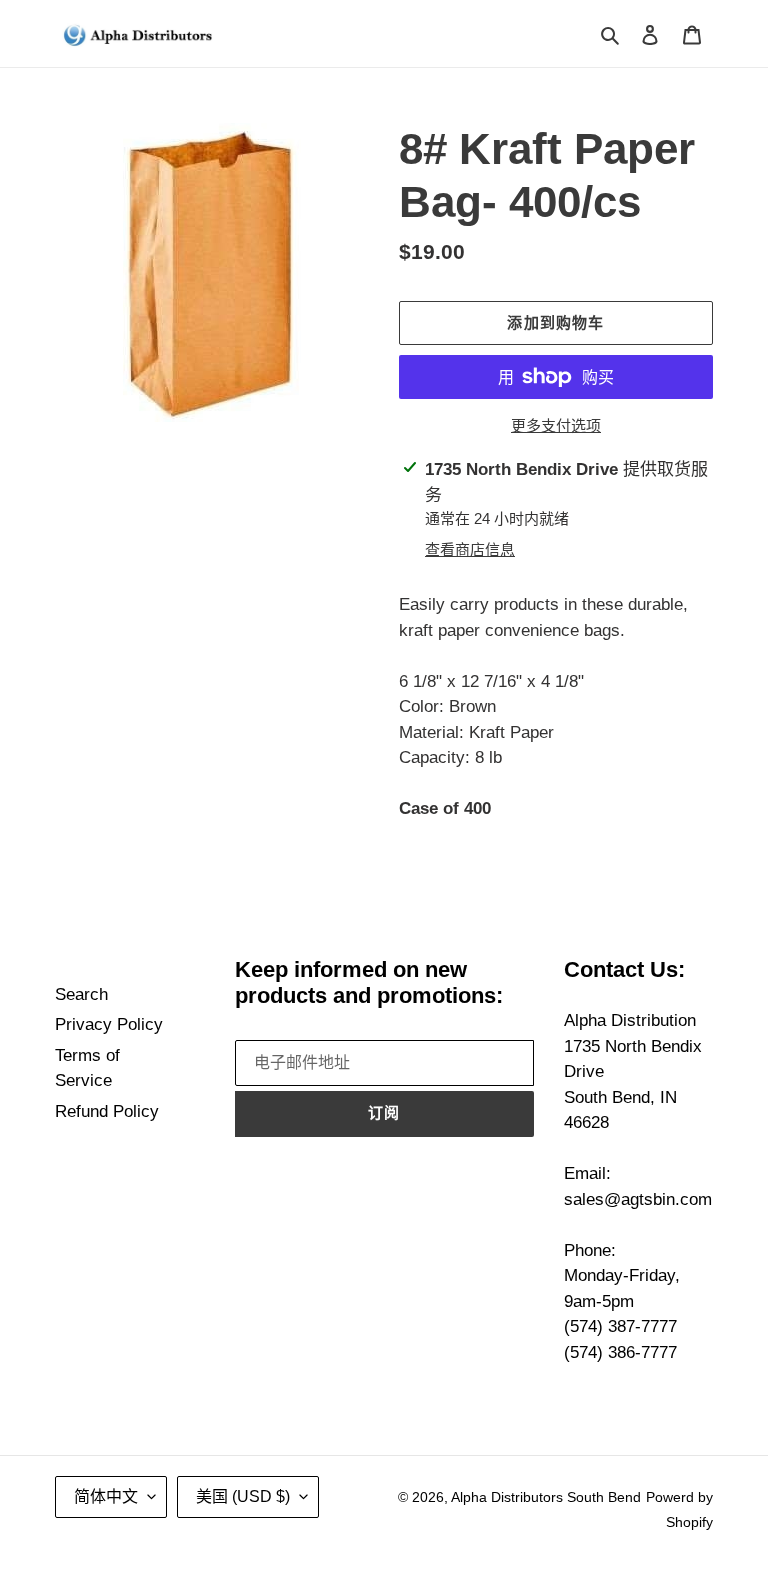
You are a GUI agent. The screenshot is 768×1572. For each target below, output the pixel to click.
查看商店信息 (470, 549)
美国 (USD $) (243, 1496)
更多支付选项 (556, 425)
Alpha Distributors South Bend (546, 1497)
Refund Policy (107, 1111)
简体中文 (106, 1496)
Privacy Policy (109, 1024)
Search (81, 994)
